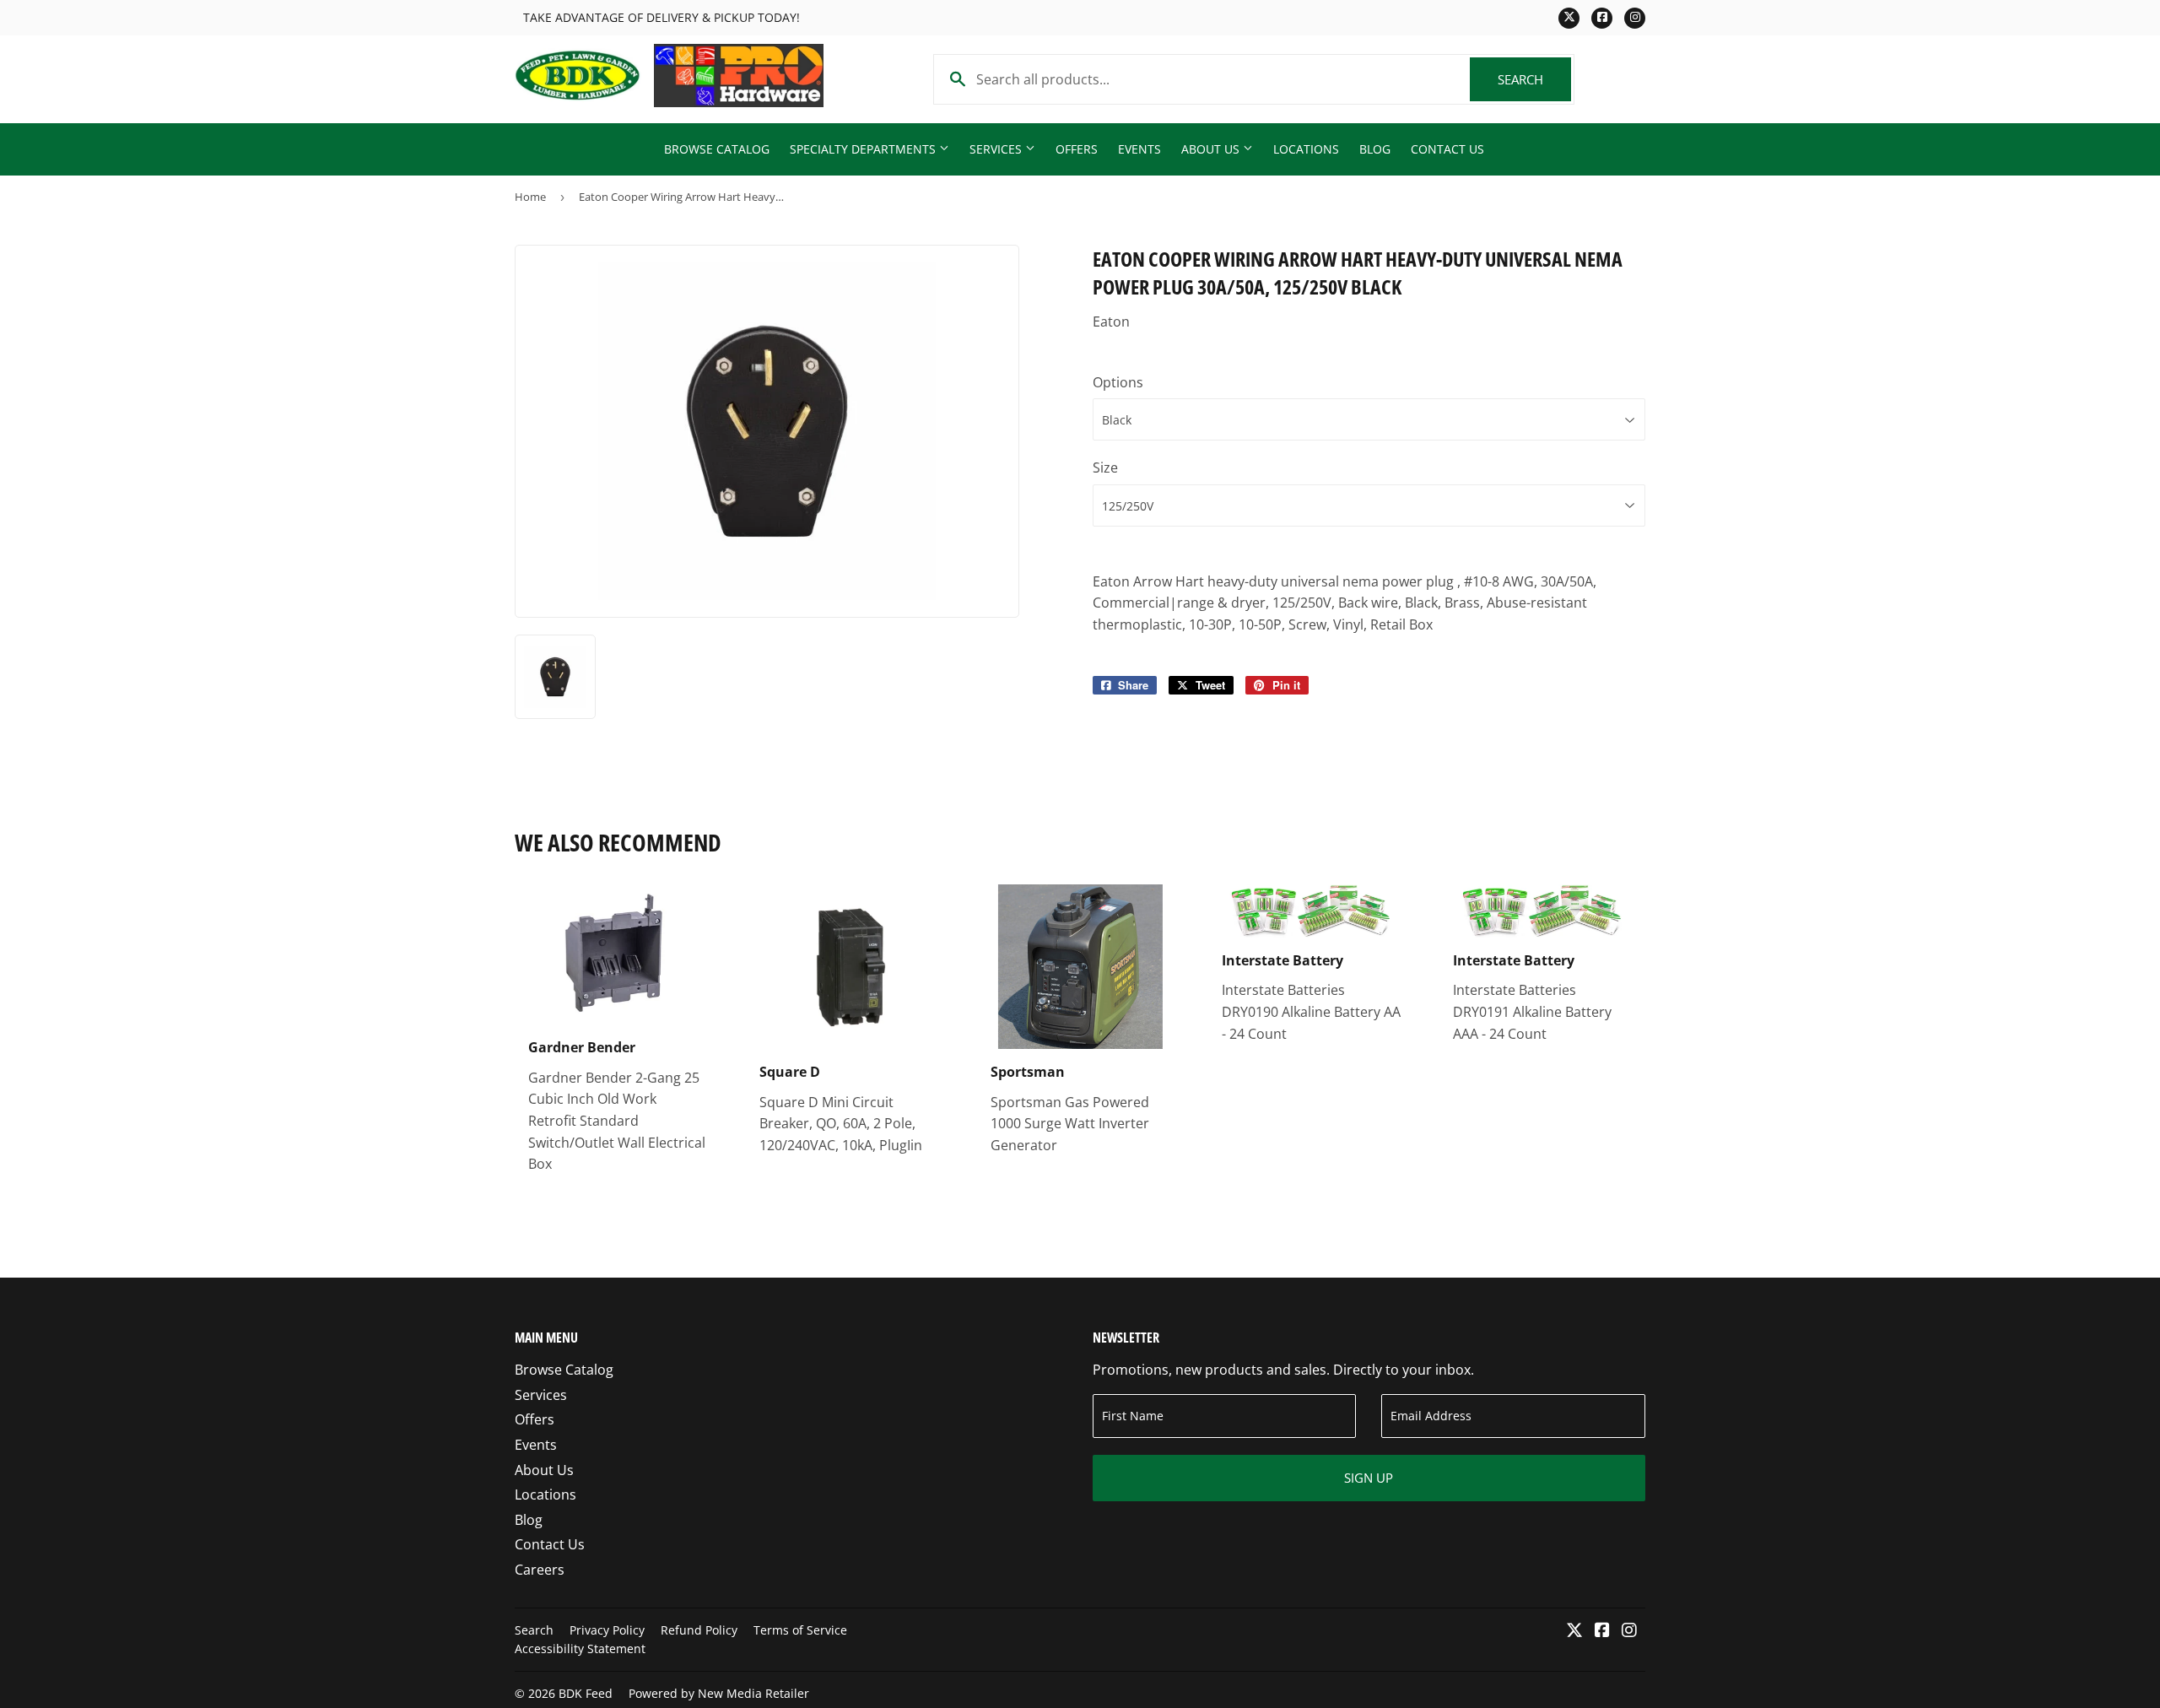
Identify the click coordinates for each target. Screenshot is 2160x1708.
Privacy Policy (607, 1630)
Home (530, 197)
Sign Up (1369, 1478)
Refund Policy (699, 1630)
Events (1139, 149)
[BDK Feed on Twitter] (1574, 1631)
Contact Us (1447, 149)
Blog (1375, 149)
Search (1534, 79)
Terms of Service (800, 1630)
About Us (1212, 149)
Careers (540, 1570)
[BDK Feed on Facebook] (1602, 1631)
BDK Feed (586, 1693)
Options (1118, 382)
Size (1105, 468)
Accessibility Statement (580, 1649)
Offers (1077, 149)
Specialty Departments (864, 149)
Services (997, 149)
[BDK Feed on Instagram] (1629, 1631)
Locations (1306, 149)
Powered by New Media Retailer (719, 1693)
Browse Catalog (717, 149)
